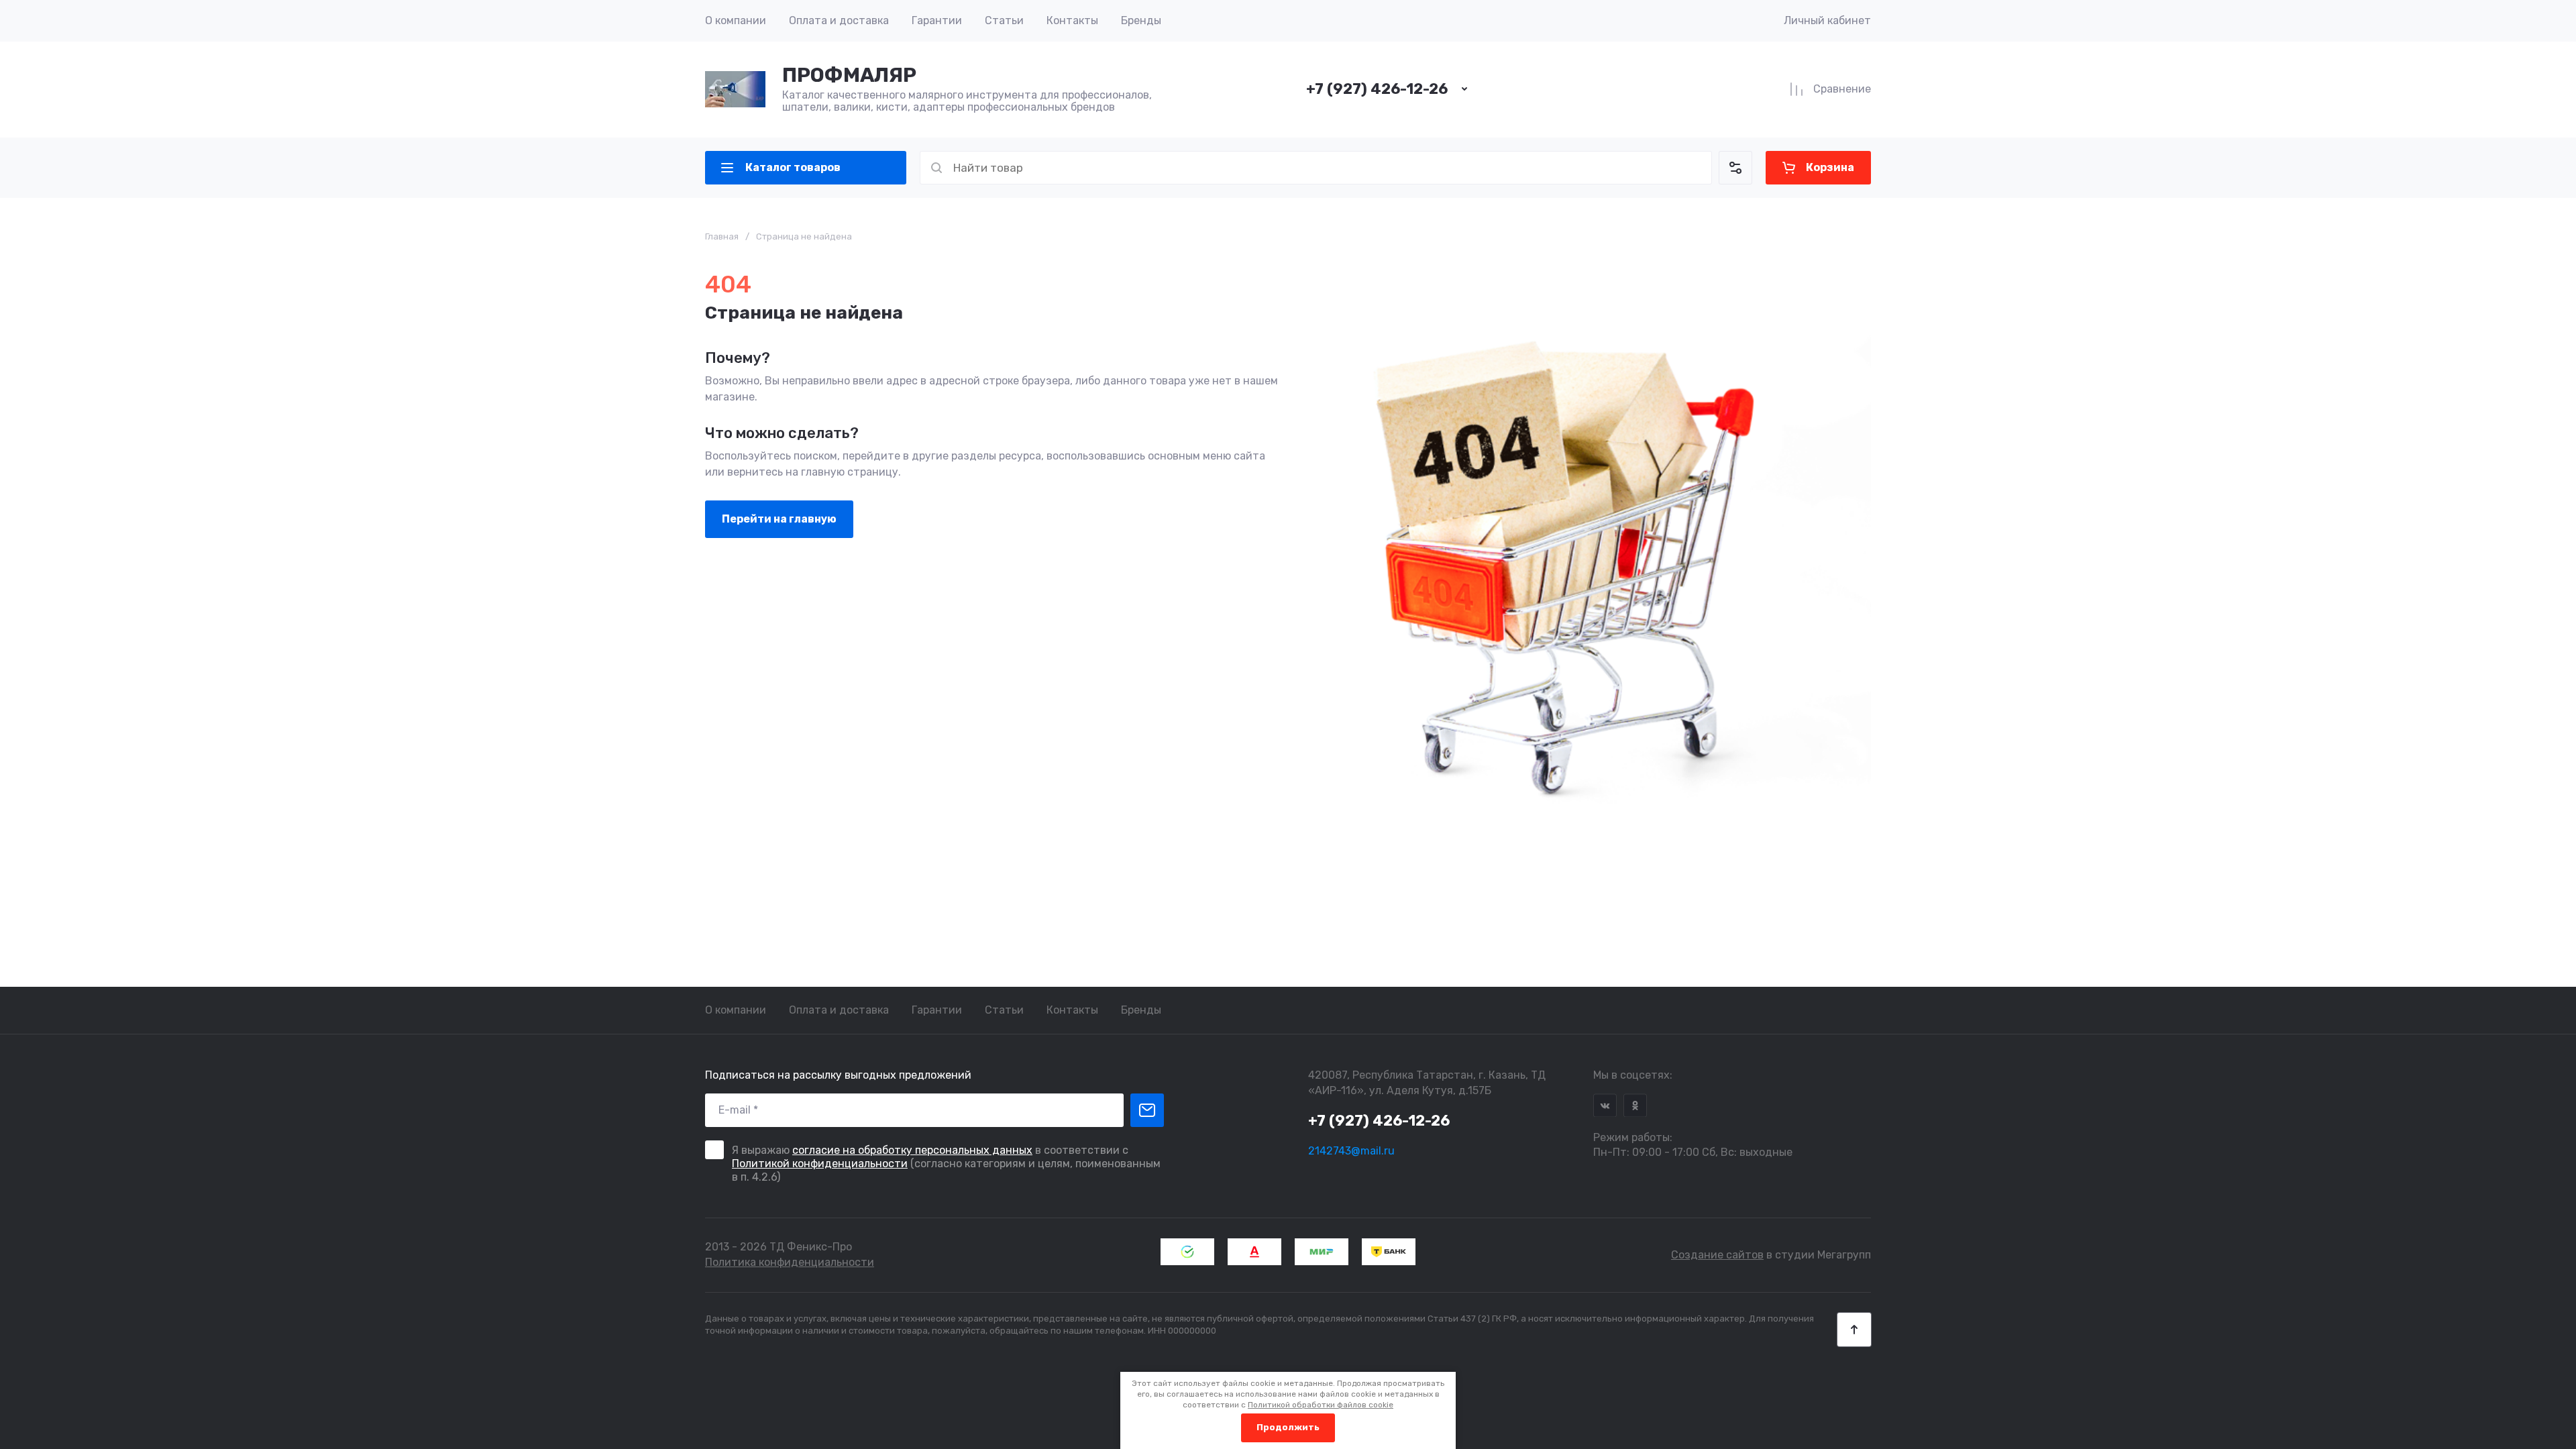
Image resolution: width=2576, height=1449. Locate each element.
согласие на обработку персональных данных (912, 1150)
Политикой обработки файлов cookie (1321, 1405)
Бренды (1141, 20)
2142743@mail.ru (1351, 1151)
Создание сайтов (1717, 1255)
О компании (736, 20)
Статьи (1004, 20)
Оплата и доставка (839, 20)
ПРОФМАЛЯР (849, 75)
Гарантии (937, 20)
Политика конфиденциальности (790, 1262)
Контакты (1072, 20)
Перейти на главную (779, 519)
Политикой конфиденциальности (820, 1164)
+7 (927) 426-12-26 (1377, 89)
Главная (722, 236)
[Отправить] (1147, 1110)
